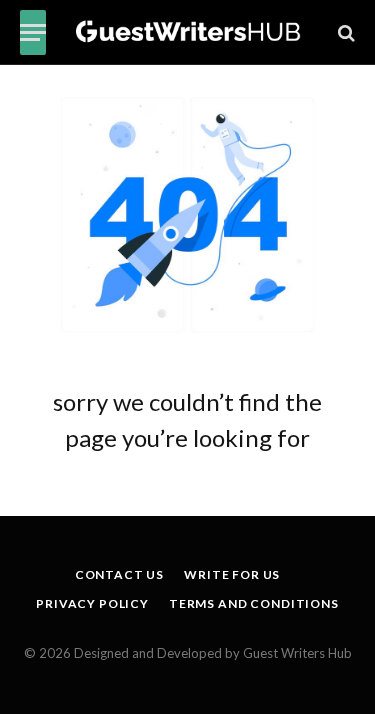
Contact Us (119, 574)
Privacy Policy (92, 603)
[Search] (344, 32)
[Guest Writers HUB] (188, 32)
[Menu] (33, 32)
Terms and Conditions (254, 603)
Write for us (232, 574)
